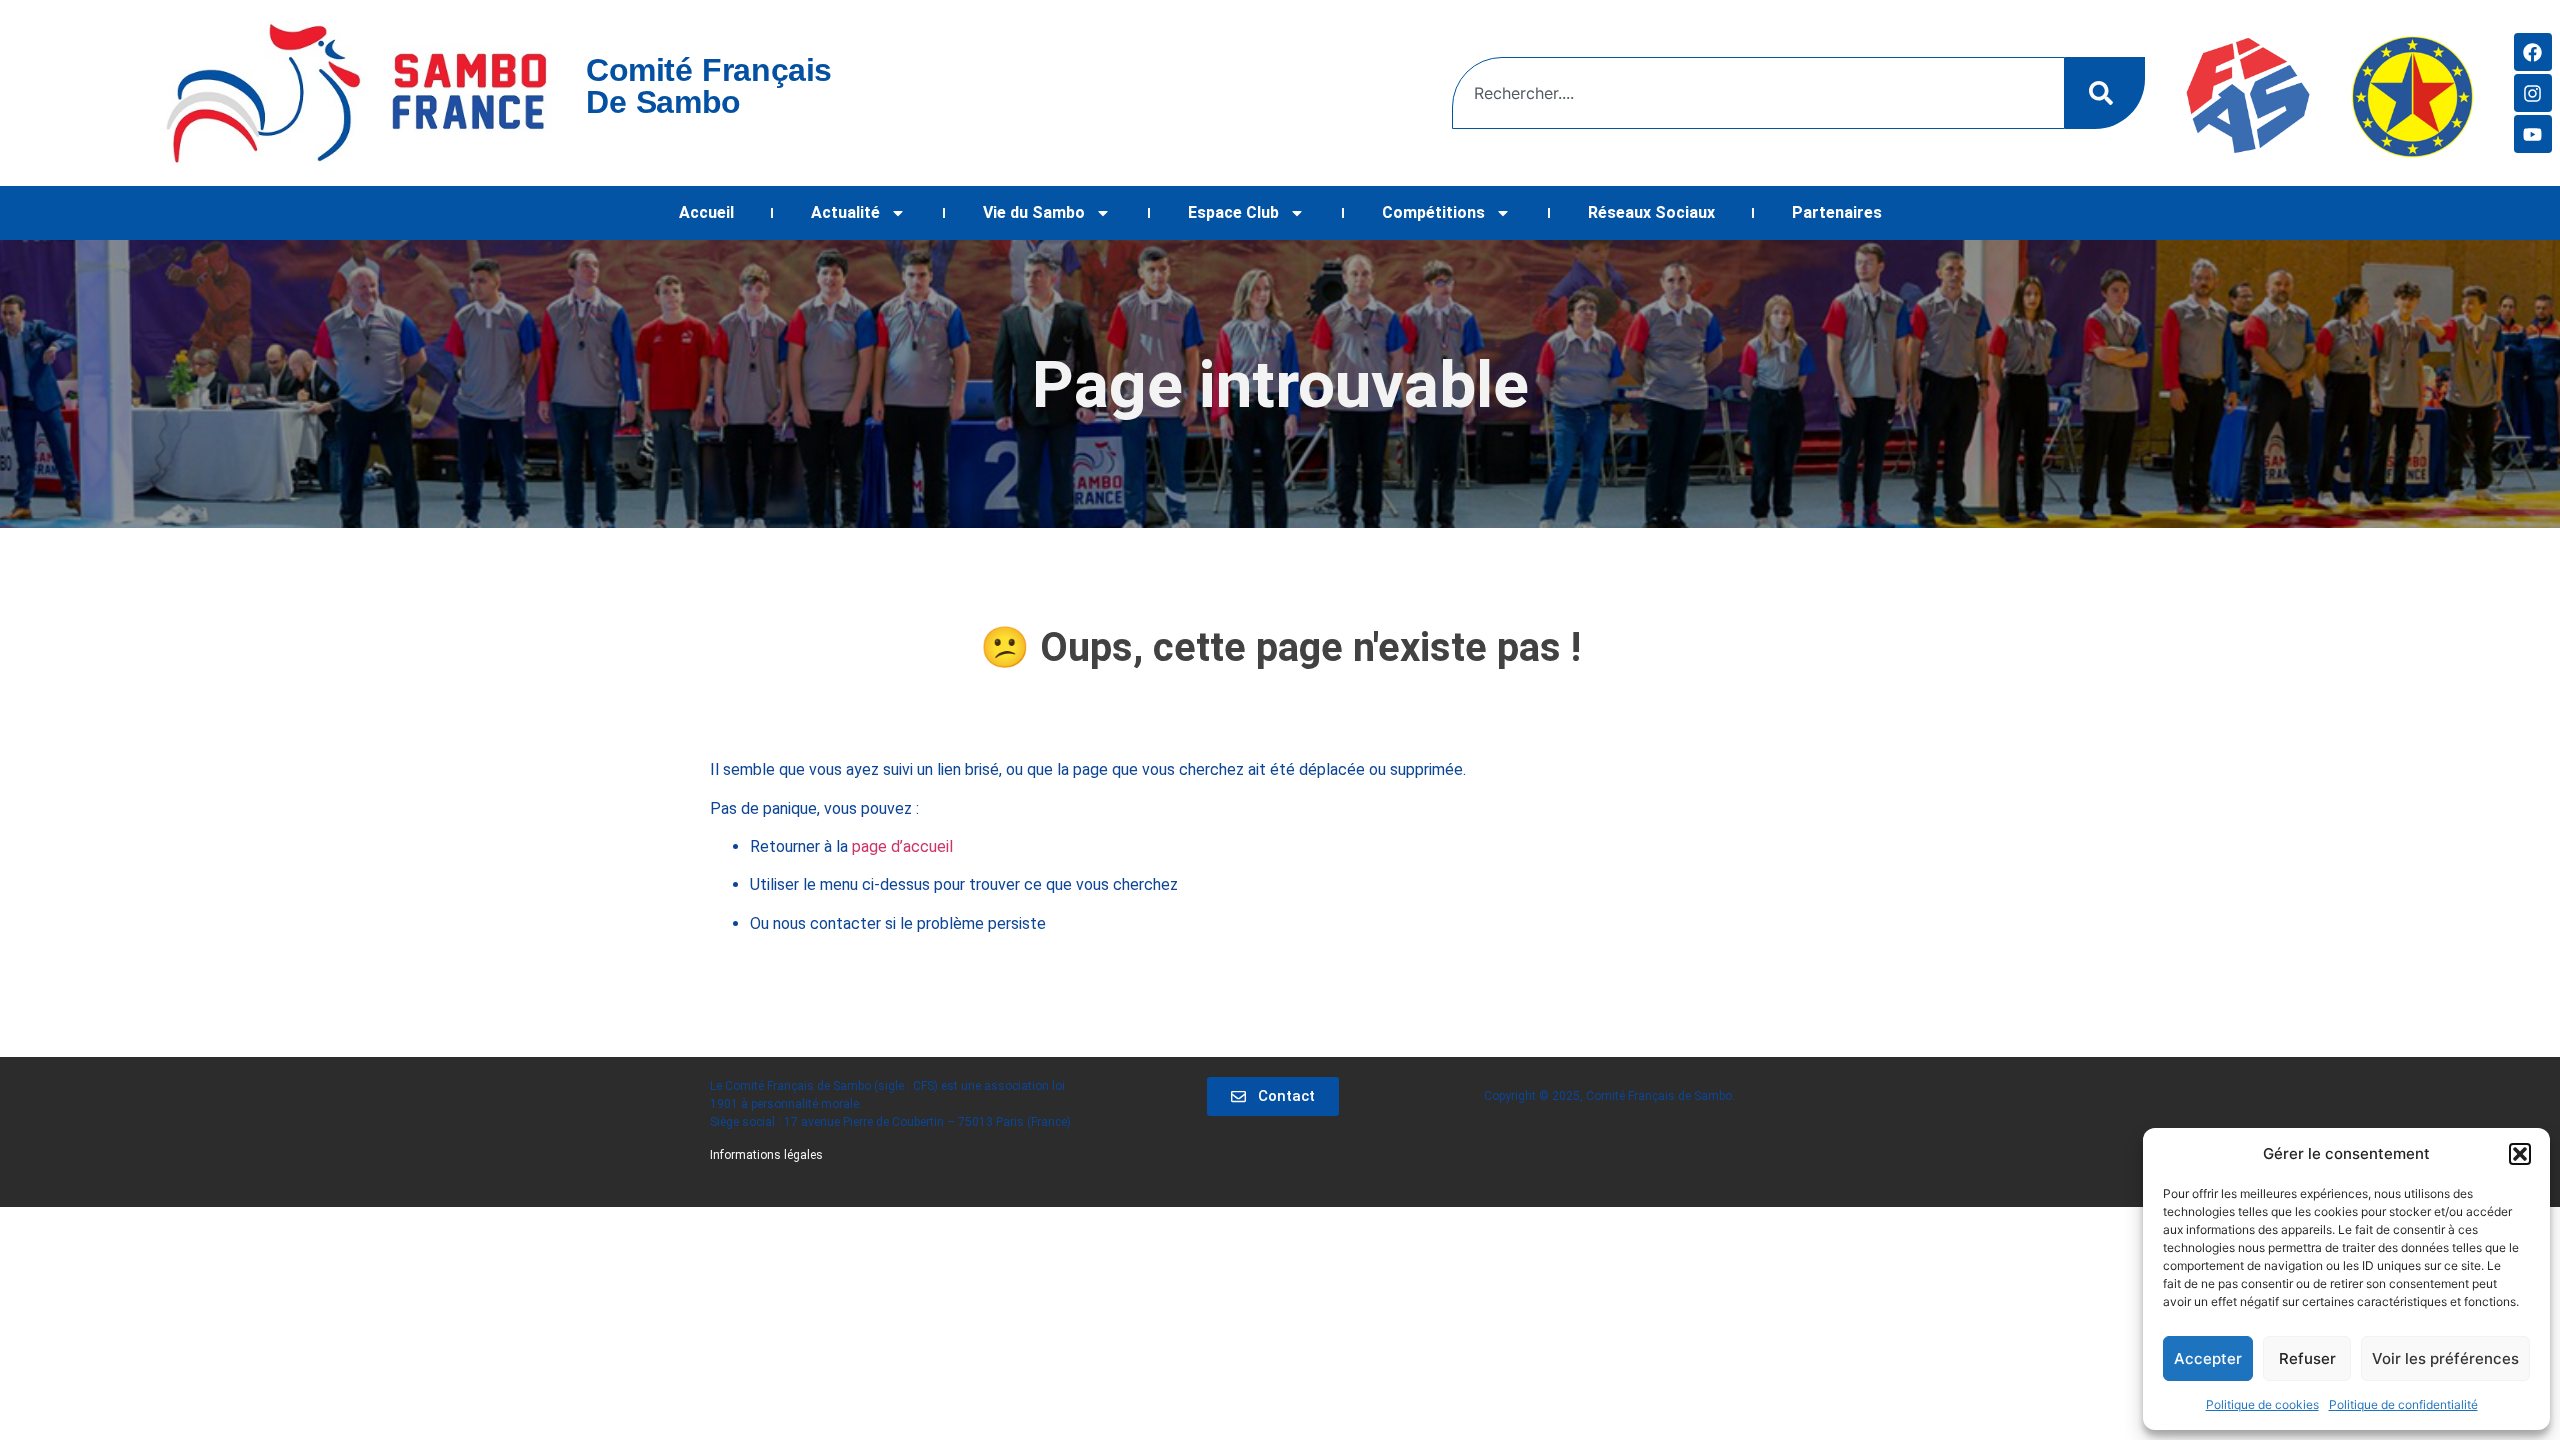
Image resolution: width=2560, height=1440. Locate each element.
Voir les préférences (2445, 1358)
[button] (2520, 1154)
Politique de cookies (2262, 1404)
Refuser (2307, 1358)
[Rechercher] (2105, 93)
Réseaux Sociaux (1651, 212)
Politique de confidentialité (2403, 1404)
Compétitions (1433, 212)
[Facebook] (2533, 52)
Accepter (2208, 1358)
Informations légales (766, 1155)
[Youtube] (2533, 134)
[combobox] (1758, 93)
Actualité (845, 212)
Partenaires (1837, 212)
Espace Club (1233, 212)
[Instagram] (2533, 93)
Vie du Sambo (1034, 212)
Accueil (706, 212)
